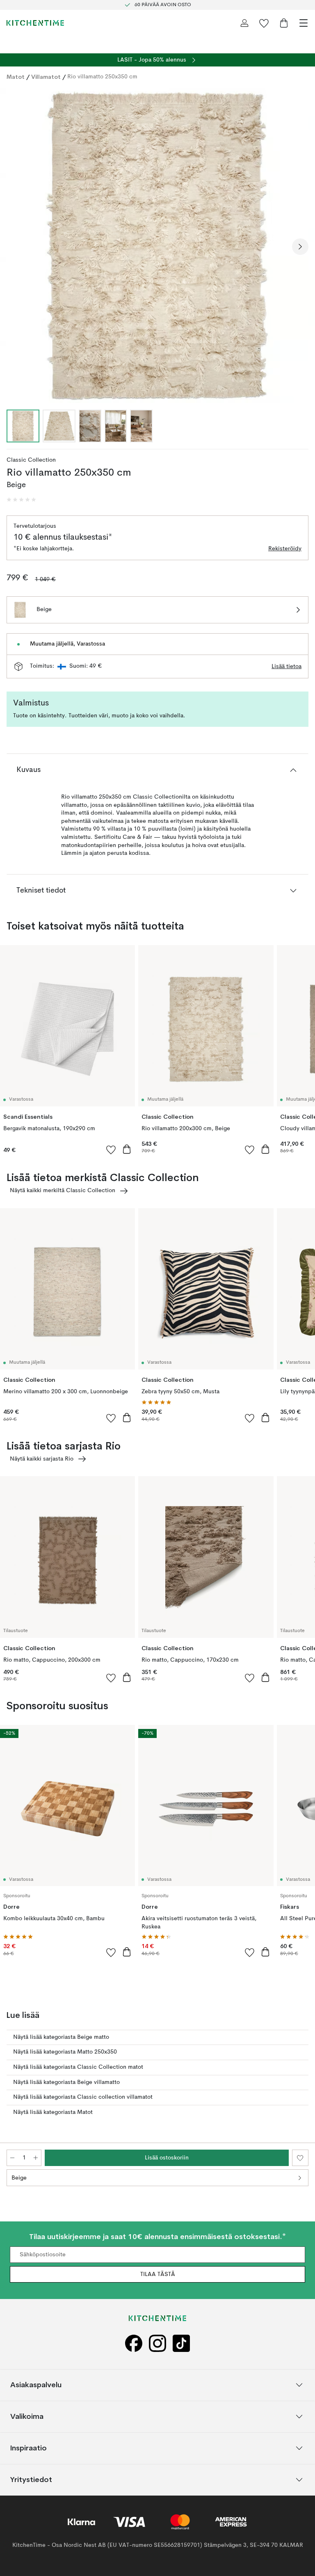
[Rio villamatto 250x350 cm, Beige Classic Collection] (157, 245)
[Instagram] (157, 2344)
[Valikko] (304, 23)
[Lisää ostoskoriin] (127, 1149)
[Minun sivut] (244, 23)
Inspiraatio (29, 2448)
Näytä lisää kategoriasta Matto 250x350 (65, 2052)
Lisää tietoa (286, 666)
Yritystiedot (31, 2480)
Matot (16, 77)
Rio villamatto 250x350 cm (102, 77)
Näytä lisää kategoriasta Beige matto (61, 2037)
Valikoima (27, 2417)
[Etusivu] (35, 23)
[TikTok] (181, 2344)
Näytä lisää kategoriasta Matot (53, 2112)
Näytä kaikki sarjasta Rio (42, 1459)
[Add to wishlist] (111, 1149)
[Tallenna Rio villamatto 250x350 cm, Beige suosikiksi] (300, 2158)
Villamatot (46, 77)
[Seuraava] (300, 247)
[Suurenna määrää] (36, 2158)
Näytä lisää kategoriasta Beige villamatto (66, 2082)
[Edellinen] (15, 247)
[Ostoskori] (284, 23)
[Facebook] (134, 2344)
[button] (21, 500)
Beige (19, 2178)
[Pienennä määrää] (12, 2158)
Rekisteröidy (285, 549)
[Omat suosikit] (264, 23)
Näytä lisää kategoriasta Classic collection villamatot (83, 2097)
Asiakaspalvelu (36, 2385)
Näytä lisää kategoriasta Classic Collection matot (78, 2067)
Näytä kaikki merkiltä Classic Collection (63, 1191)
